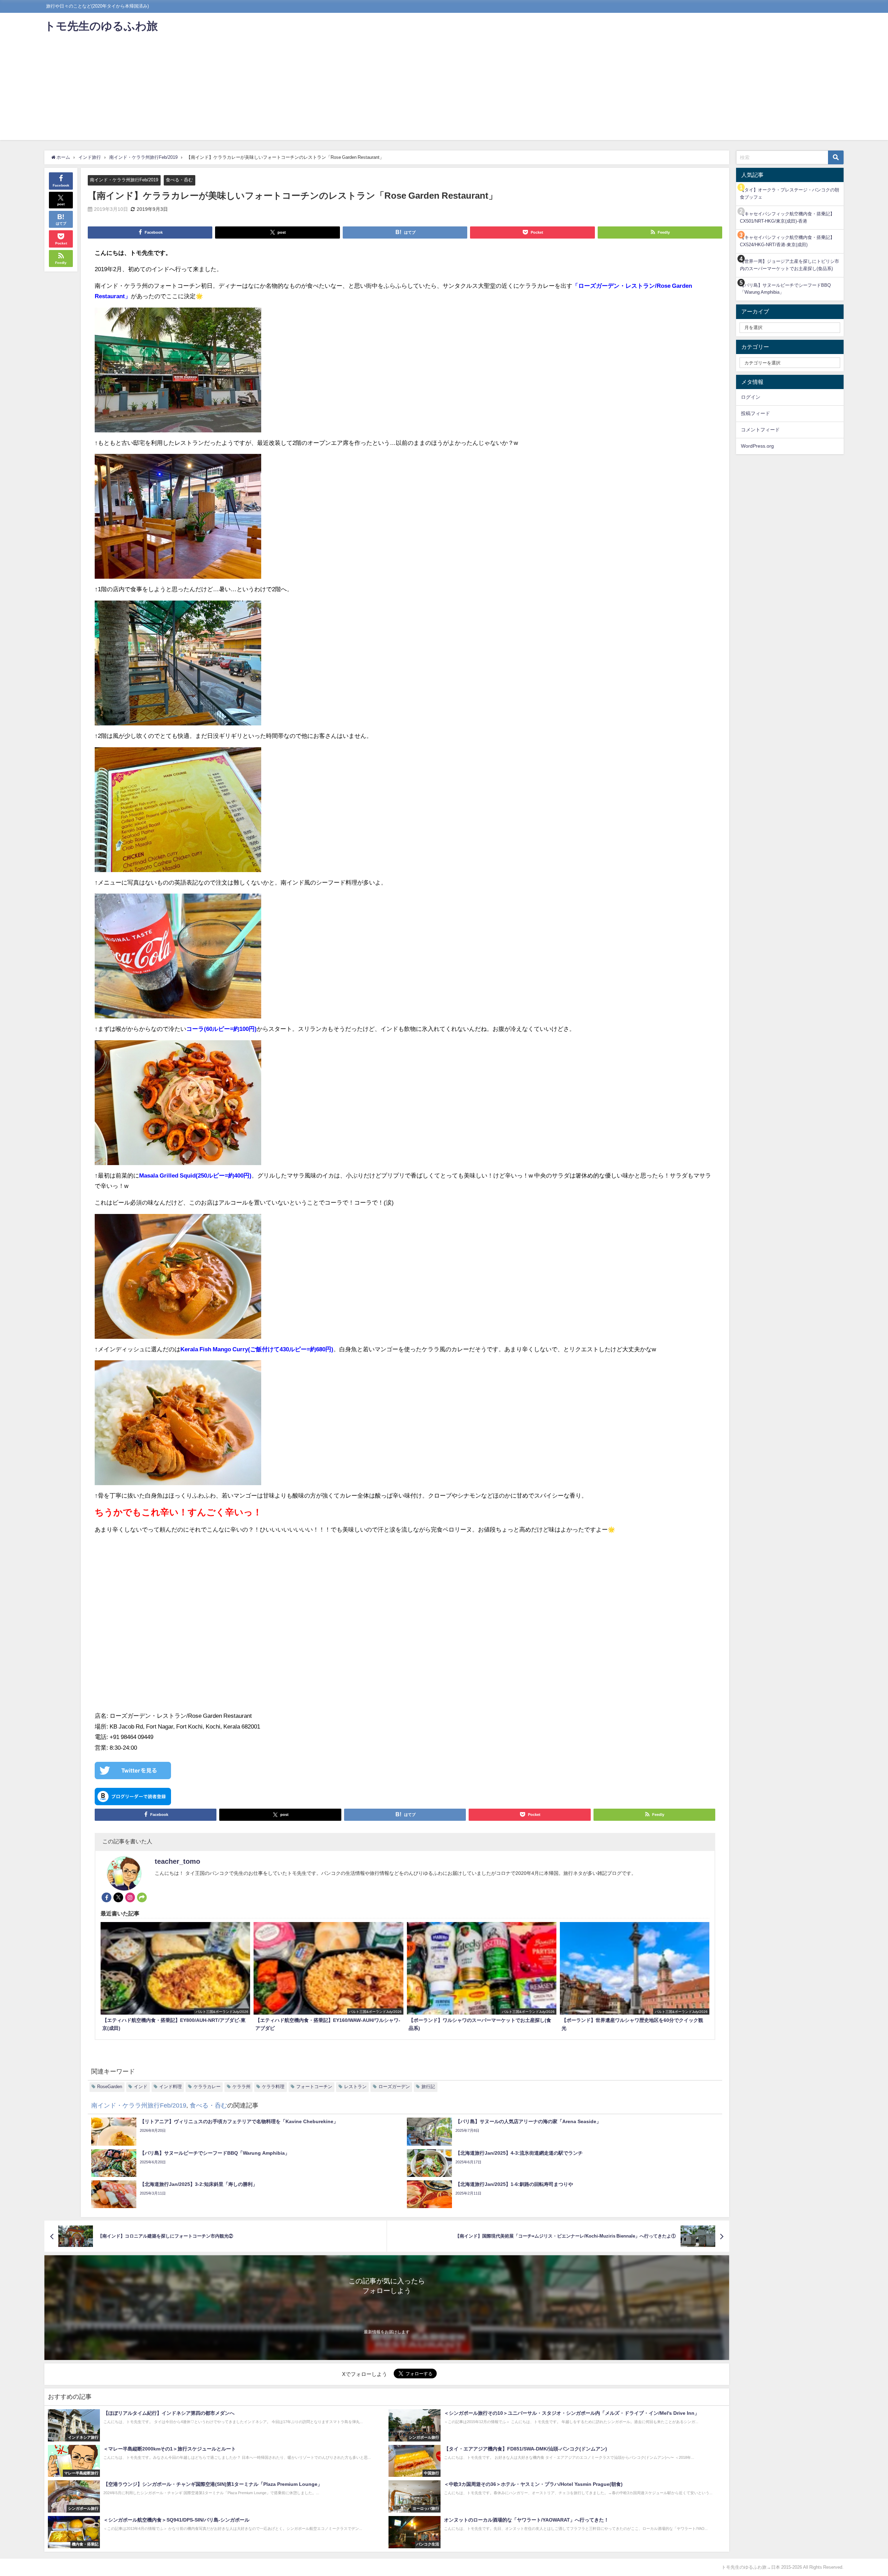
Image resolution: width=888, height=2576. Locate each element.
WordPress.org (757, 446)
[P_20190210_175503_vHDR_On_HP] (178, 1426)
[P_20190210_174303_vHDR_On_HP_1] (178, 1106)
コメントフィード (760, 430)
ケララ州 (241, 2087)
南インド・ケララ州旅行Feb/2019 (124, 180)
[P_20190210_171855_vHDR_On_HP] (178, 373)
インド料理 (170, 2087)
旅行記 (428, 2087)
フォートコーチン (314, 2087)
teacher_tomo (177, 1861)
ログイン (751, 397)
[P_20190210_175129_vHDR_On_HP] (178, 1279)
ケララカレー (207, 2087)
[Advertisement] (444, 92)
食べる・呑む (179, 180)
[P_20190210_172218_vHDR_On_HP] (178, 812)
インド (141, 2087)
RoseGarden (110, 2087)
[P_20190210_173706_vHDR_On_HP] (178, 959)
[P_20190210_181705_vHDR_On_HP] (178, 519)
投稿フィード (755, 413)
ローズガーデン (394, 2087)
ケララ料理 (273, 2087)
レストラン (355, 2087)
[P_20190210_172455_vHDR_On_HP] (178, 666)
